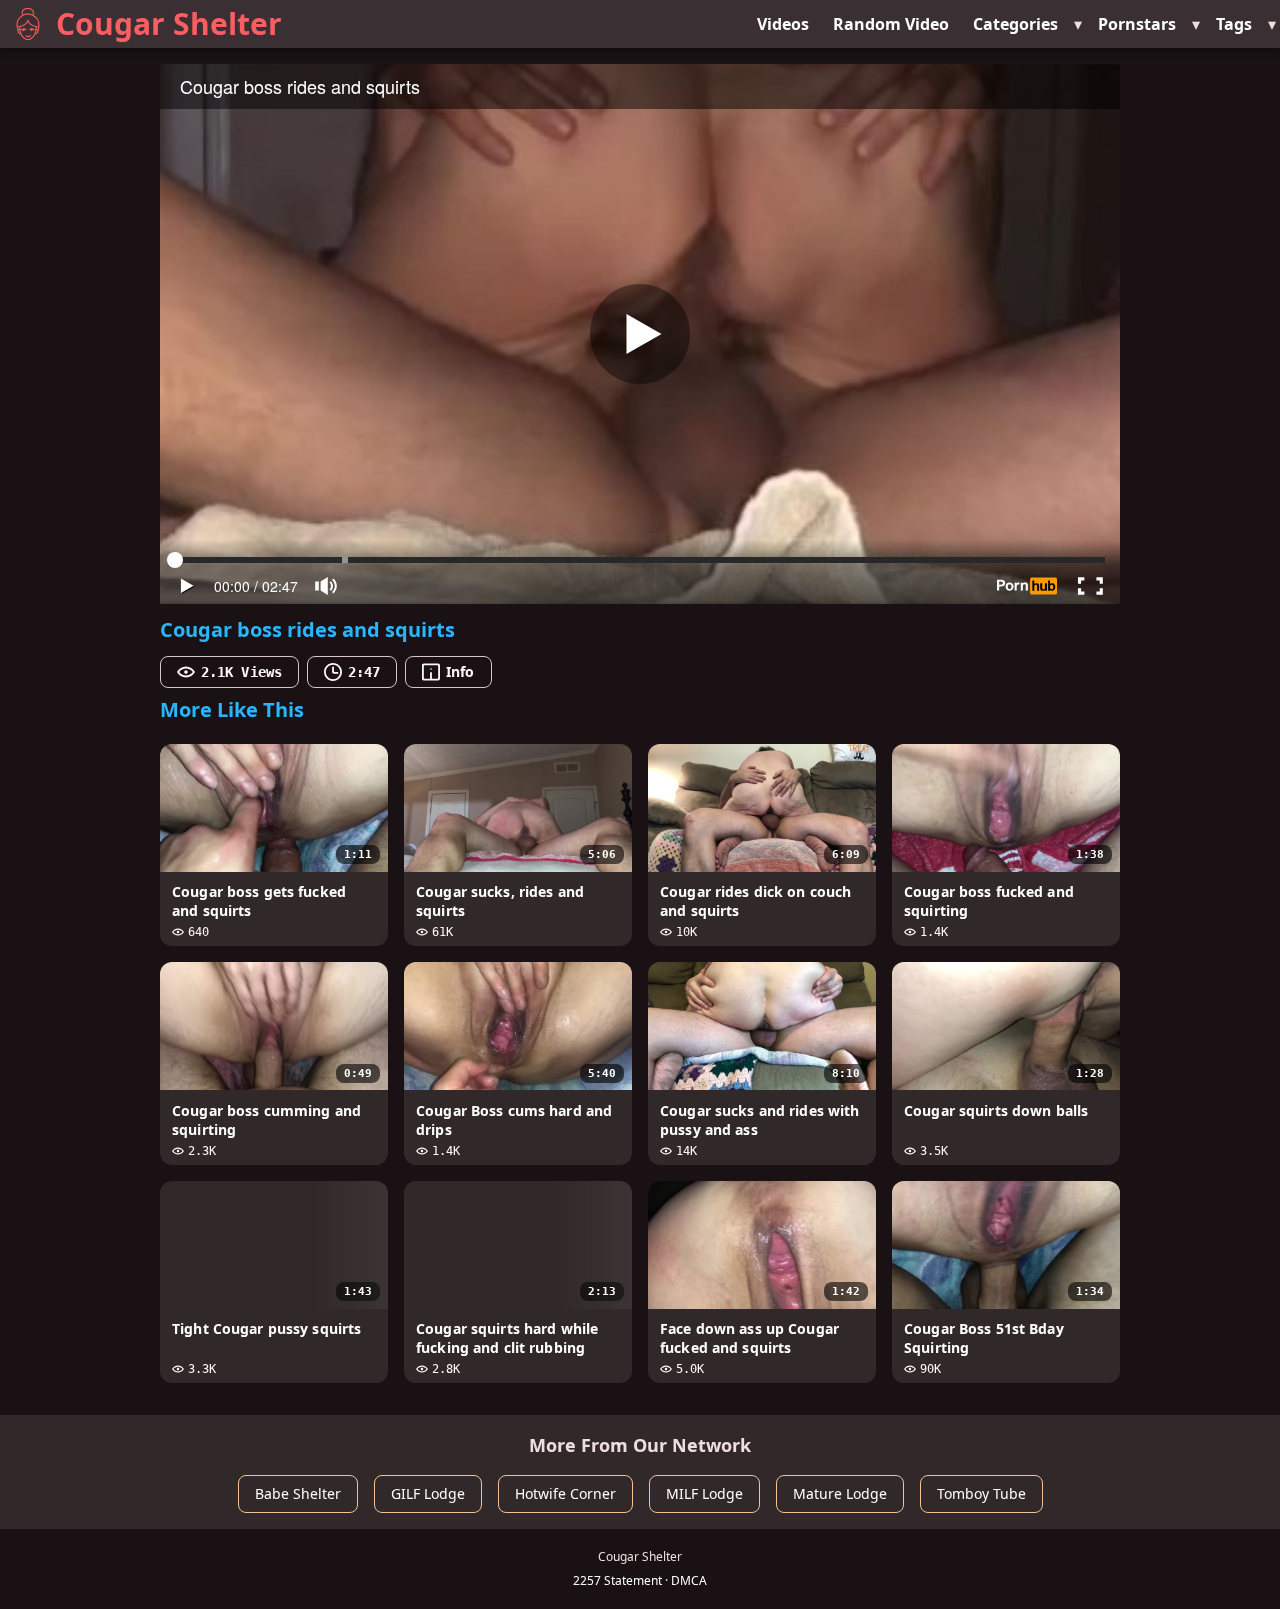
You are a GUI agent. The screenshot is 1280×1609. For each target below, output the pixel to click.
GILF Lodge (428, 1493)
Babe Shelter (298, 1493)
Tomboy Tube (981, 1493)
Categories (1015, 24)
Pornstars (1137, 24)
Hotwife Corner (565, 1493)
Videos (783, 24)
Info (460, 671)
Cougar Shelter (169, 23)
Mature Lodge (840, 1493)
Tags (1234, 24)
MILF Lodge (704, 1493)
